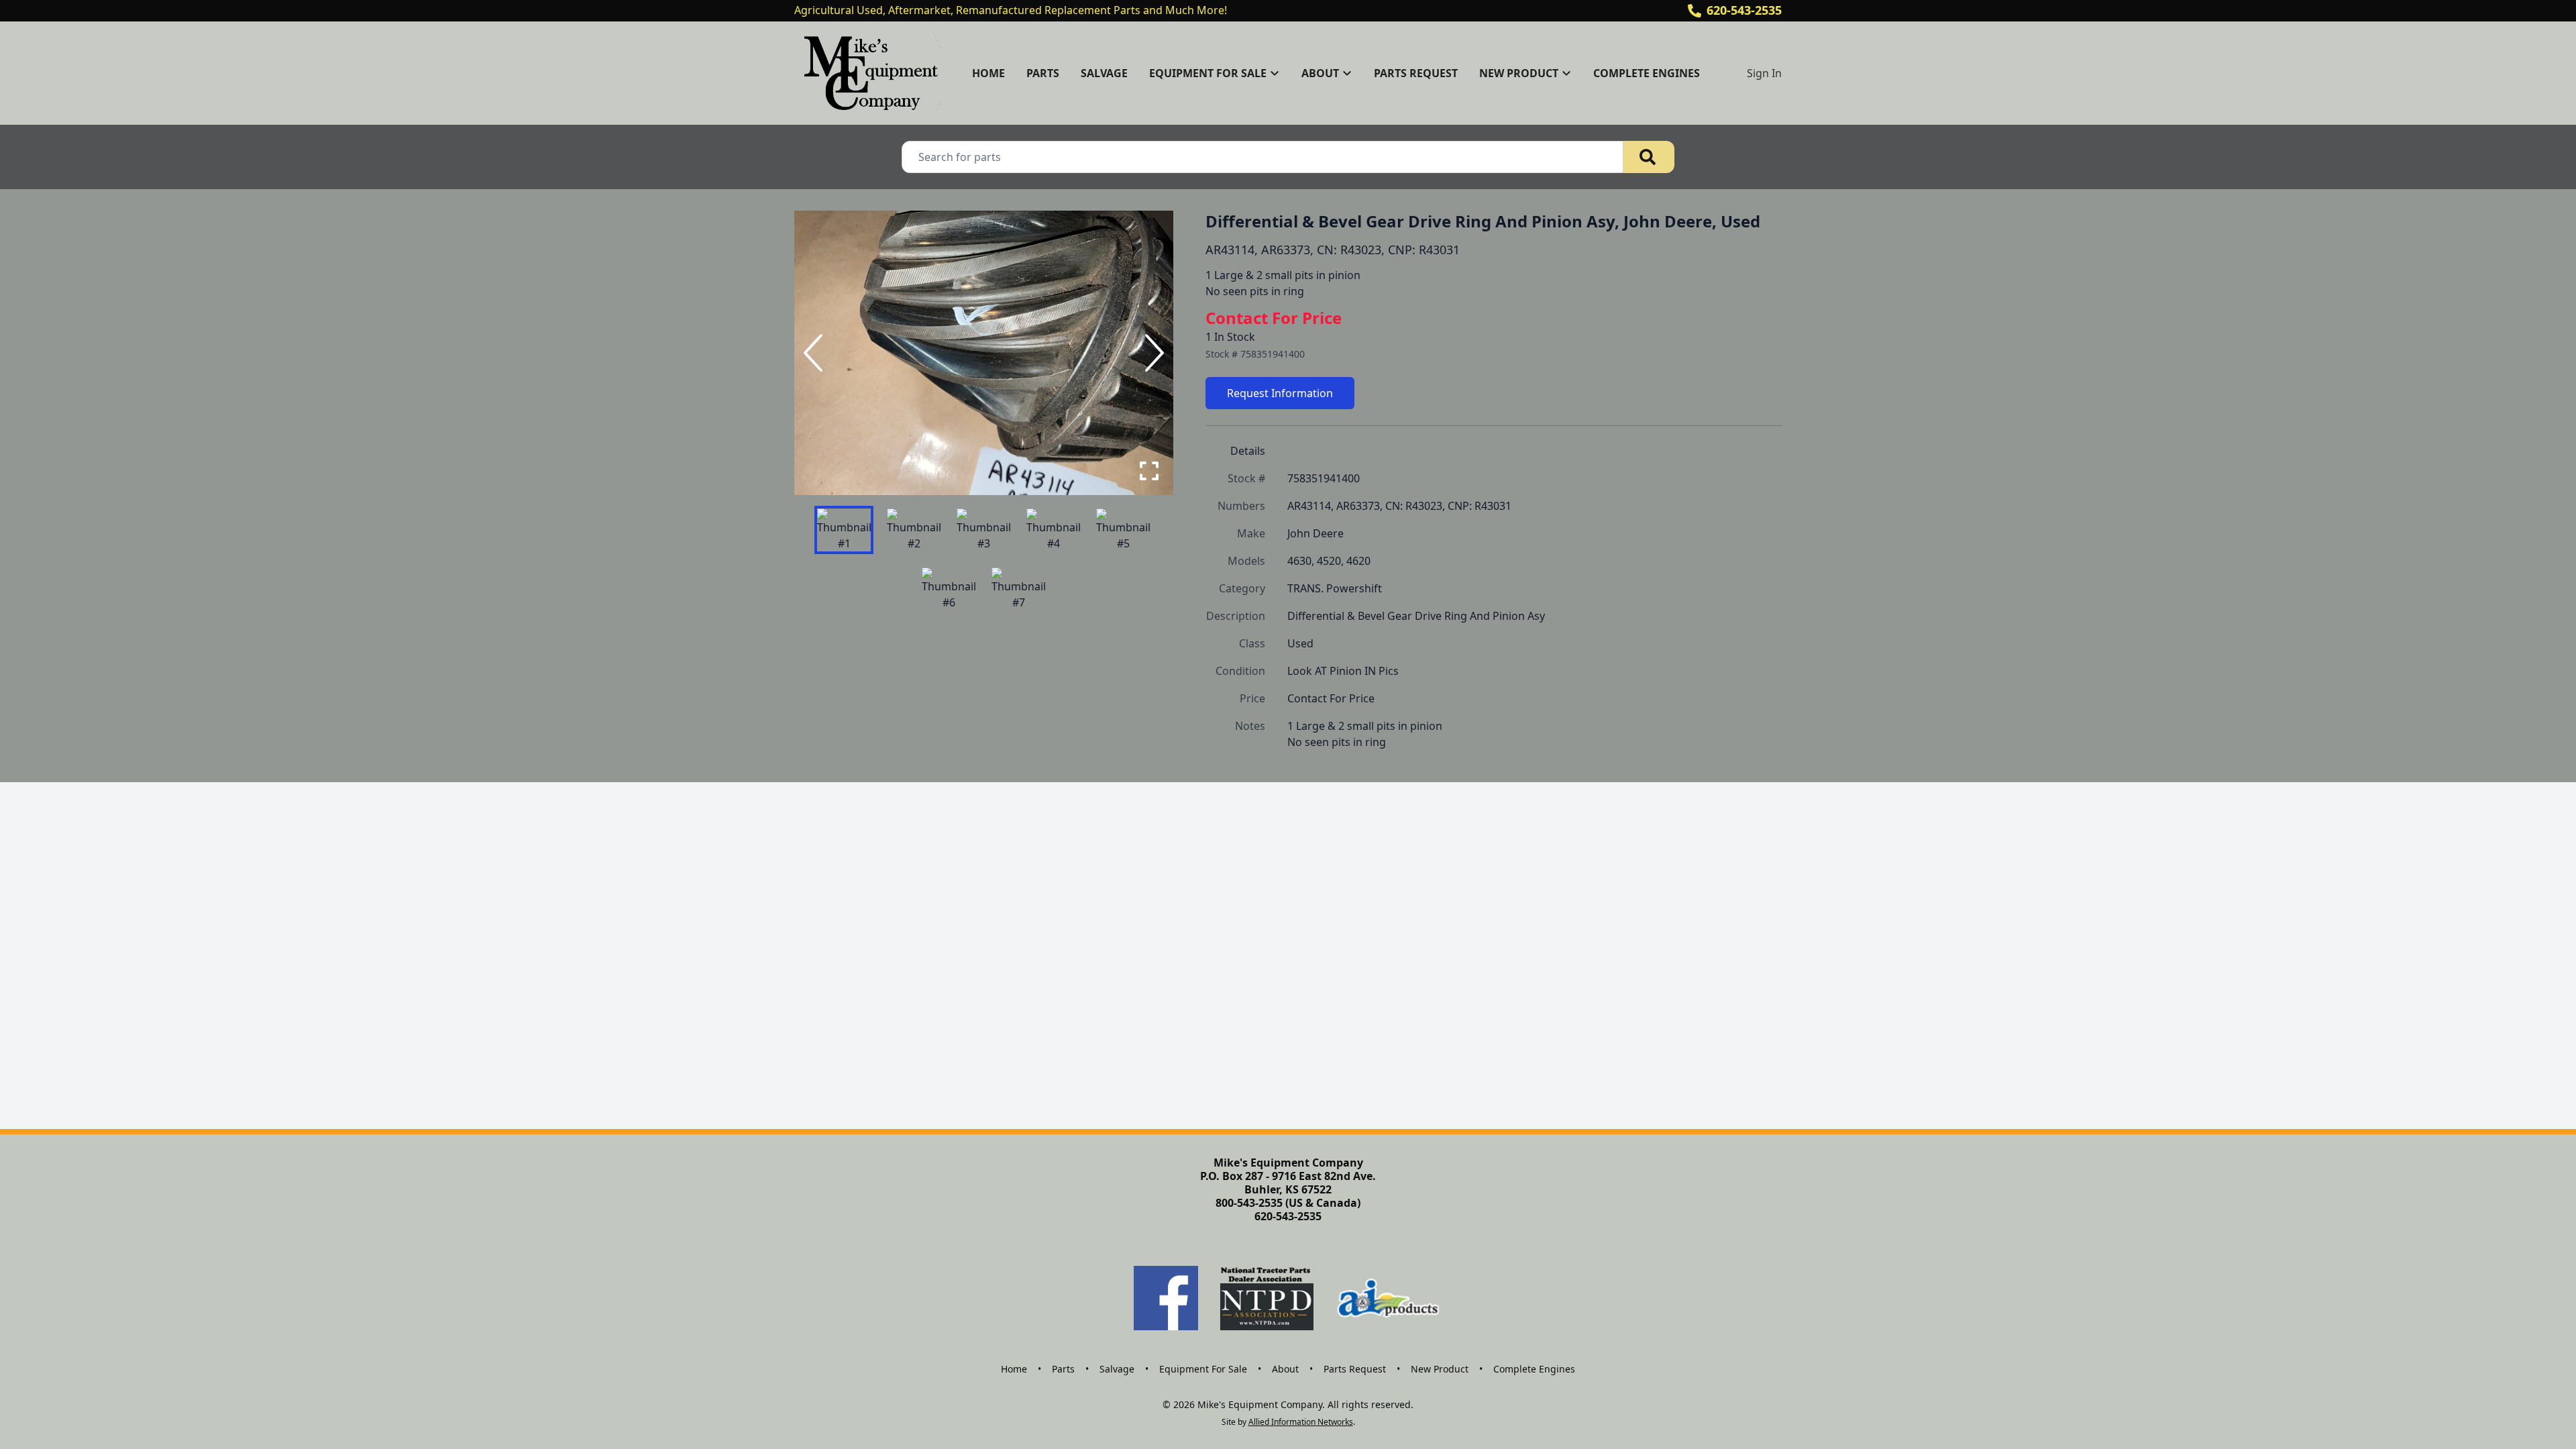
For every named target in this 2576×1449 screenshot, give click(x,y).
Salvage (1104, 73)
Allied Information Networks (1301, 1422)
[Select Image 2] (914, 530)
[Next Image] (1152, 353)
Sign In (1764, 73)
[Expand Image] (1149, 471)
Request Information (1280, 393)
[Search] (1649, 157)
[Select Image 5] (1123, 530)
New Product (1440, 1369)
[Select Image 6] (949, 589)
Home (988, 73)
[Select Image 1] (844, 530)
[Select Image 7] (1018, 589)
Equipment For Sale (1203, 1369)
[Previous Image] (816, 353)
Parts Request (1416, 73)
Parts (1043, 73)
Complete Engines (1647, 73)
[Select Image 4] (1053, 530)
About (1285, 1369)
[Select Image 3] (983, 530)
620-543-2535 (1744, 10)
